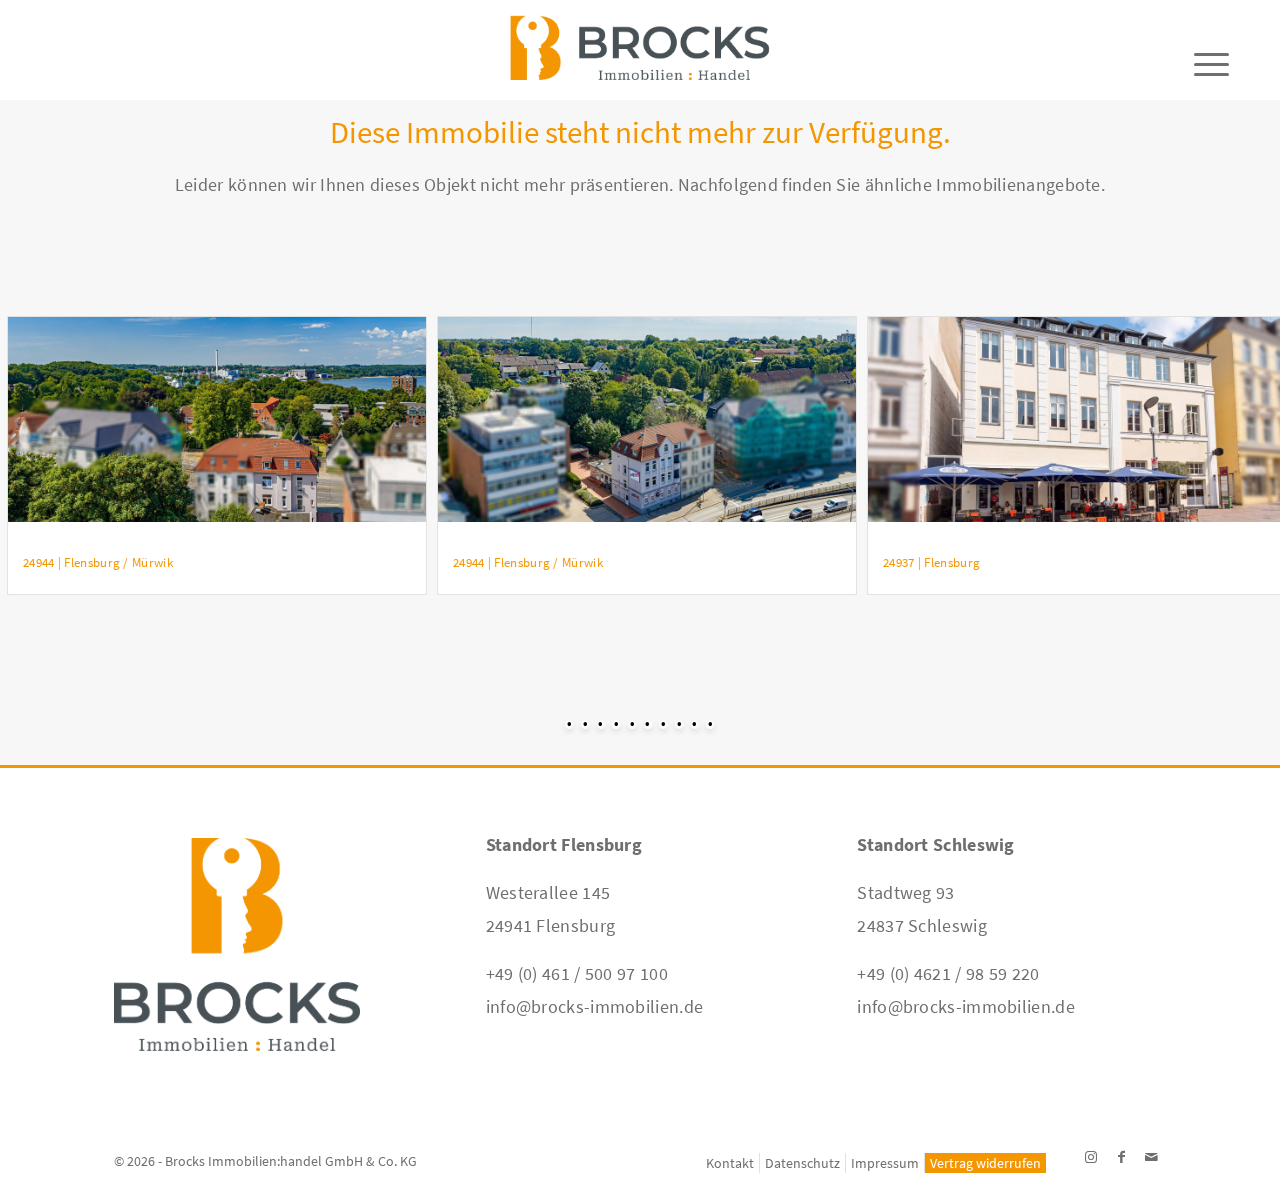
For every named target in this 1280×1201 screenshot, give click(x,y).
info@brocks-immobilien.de (595, 1006)
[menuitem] (730, 1163)
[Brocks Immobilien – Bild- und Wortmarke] (639, 60)
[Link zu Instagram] (1091, 1157)
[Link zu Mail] (1151, 1157)
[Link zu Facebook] (1121, 1157)
